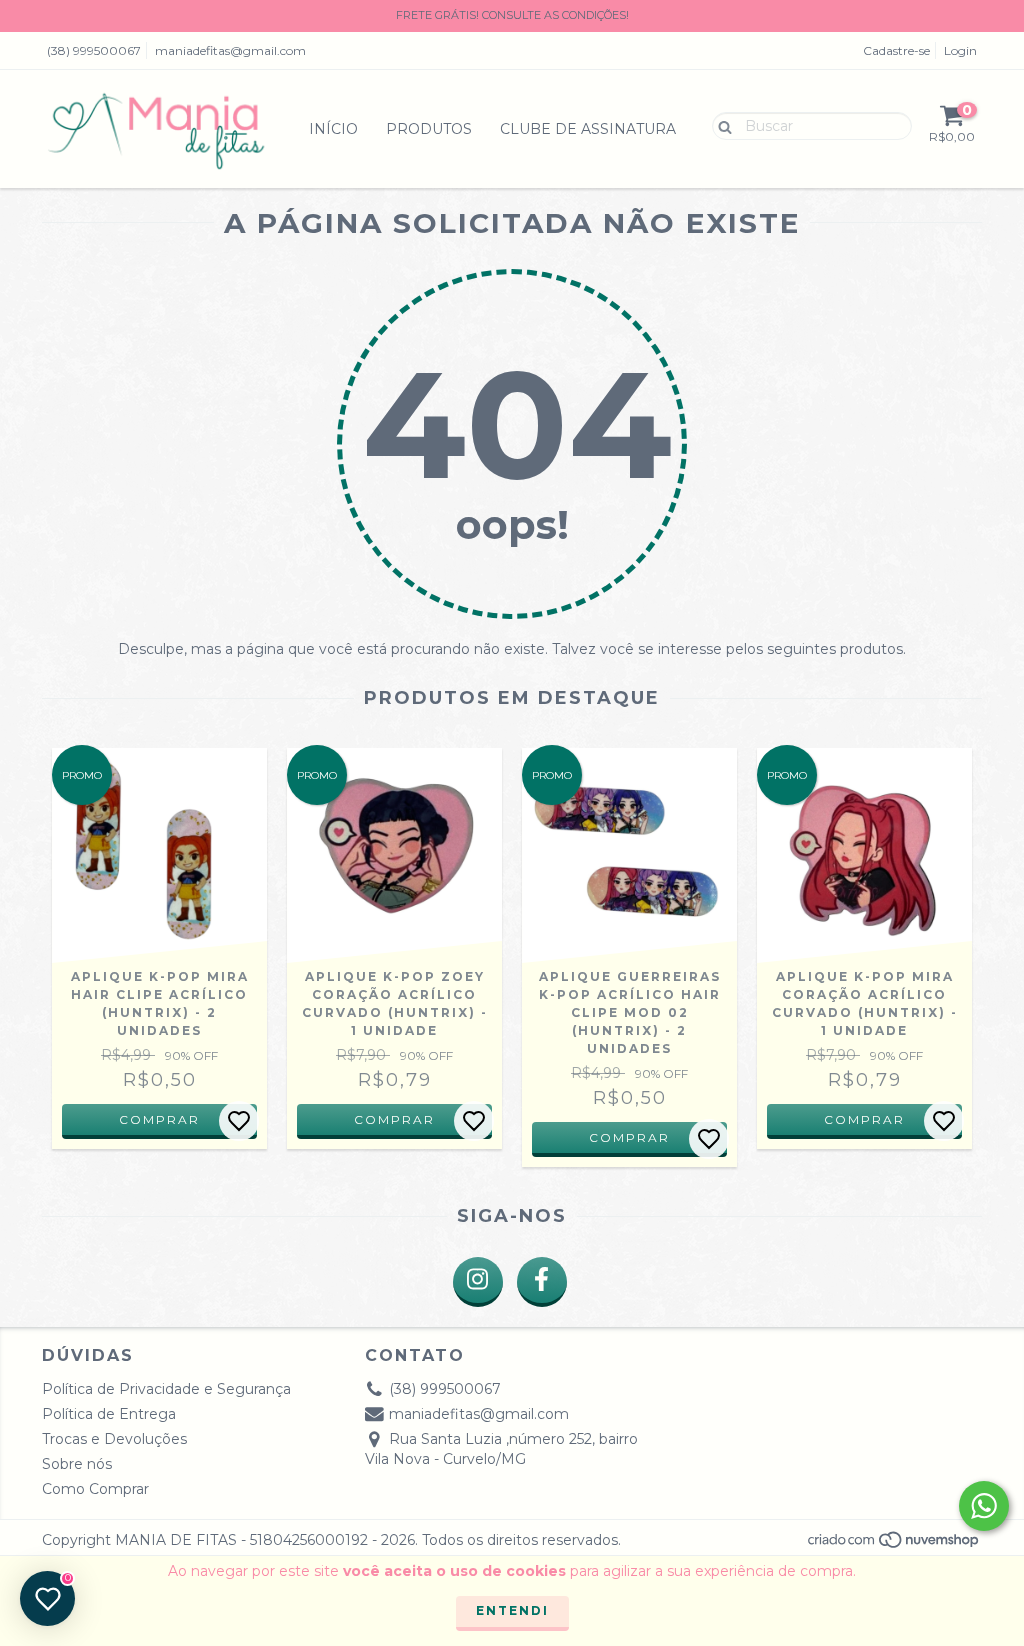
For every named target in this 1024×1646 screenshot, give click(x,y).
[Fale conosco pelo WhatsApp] (984, 1506)
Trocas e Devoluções (114, 1439)
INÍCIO (333, 129)
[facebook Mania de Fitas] (542, 1282)
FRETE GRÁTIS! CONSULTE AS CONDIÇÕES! (512, 15)
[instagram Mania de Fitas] (478, 1282)
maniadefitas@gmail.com (230, 50)
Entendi (512, 1610)
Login (960, 50)
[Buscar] (720, 125)
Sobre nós (77, 1464)
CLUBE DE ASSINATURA (588, 129)
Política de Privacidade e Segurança (166, 1389)
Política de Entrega (109, 1414)
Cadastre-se (896, 50)
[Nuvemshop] (894, 1545)
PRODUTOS (429, 129)
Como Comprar (95, 1489)
